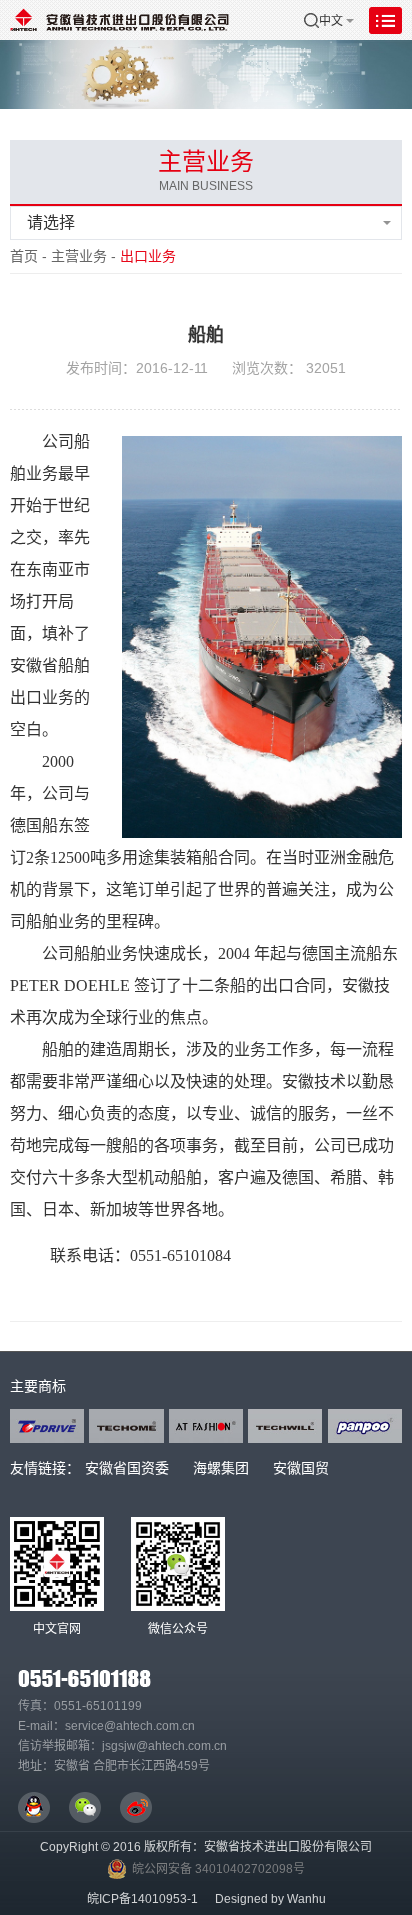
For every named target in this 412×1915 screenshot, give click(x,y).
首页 (24, 256)
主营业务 (79, 256)
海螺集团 (221, 1468)
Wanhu (306, 1899)
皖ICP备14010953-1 (142, 1899)
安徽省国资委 (127, 1468)
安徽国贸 (301, 1468)
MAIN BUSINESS (206, 186)
